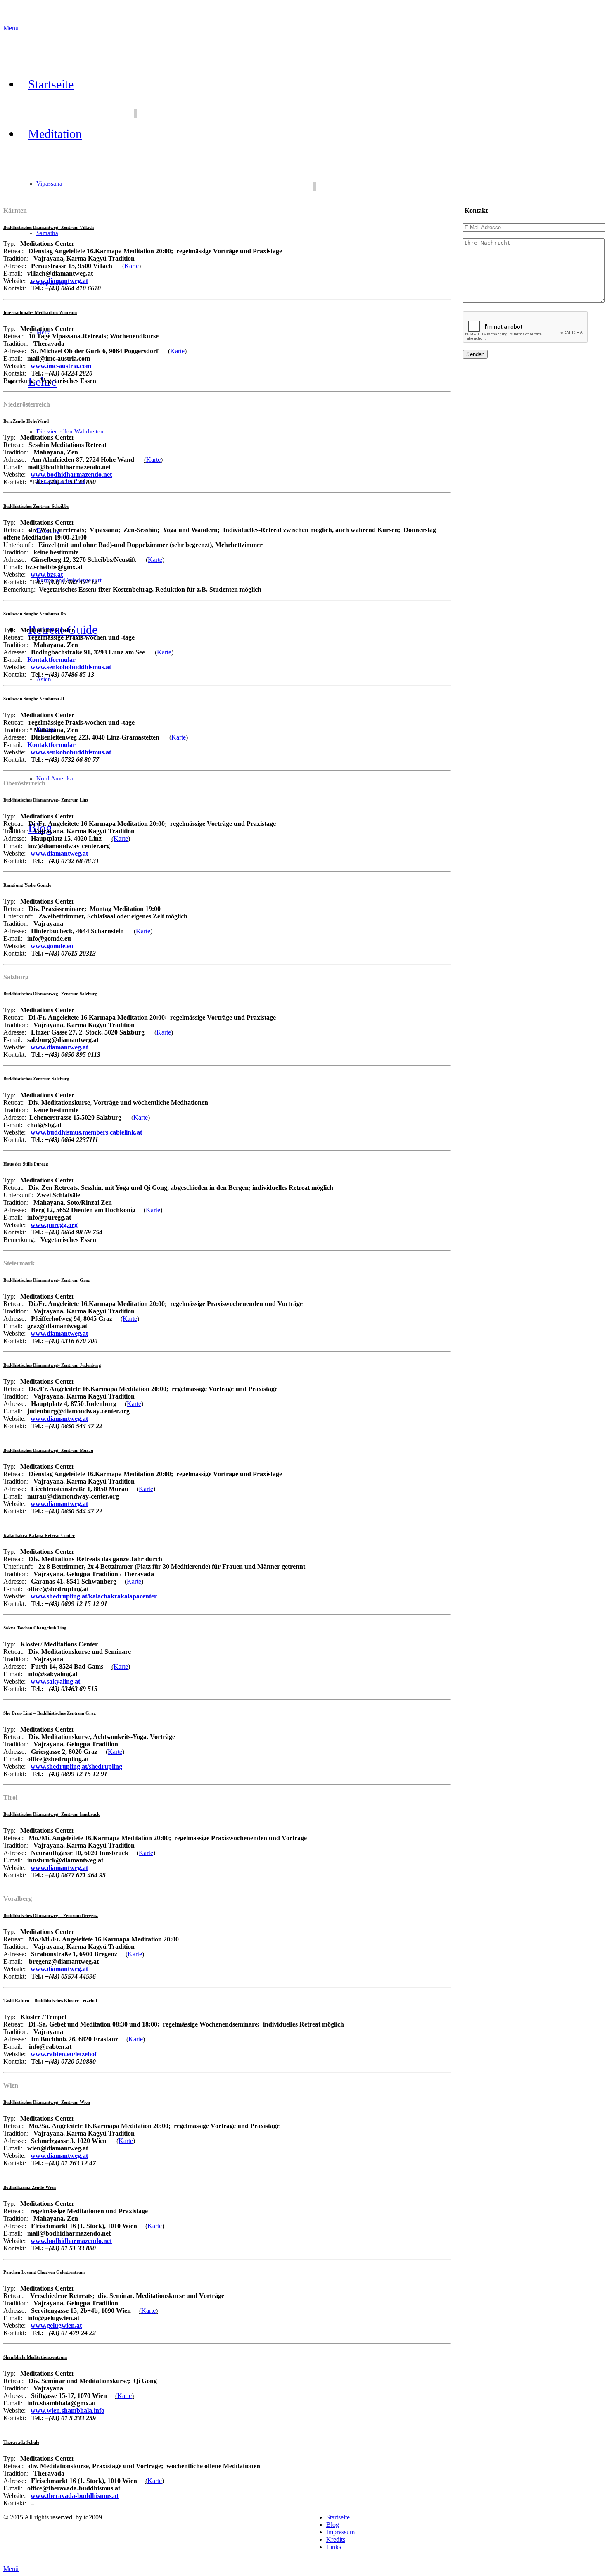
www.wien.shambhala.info (68, 2411)
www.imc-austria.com (61, 366)
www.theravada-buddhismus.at (75, 2496)
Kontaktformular (51, 660)
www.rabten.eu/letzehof (64, 2054)
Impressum (340, 2532)
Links (334, 2547)
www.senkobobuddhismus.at (71, 667)
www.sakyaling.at (55, 1681)
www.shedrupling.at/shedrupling (76, 1766)
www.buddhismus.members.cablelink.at (86, 1132)
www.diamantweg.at (59, 281)
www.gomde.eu (52, 946)
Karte (132, 266)
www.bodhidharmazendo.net (71, 2241)
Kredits (336, 2539)
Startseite (338, 2517)
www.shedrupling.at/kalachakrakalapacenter (94, 1596)
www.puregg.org (54, 1225)
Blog (333, 2525)
